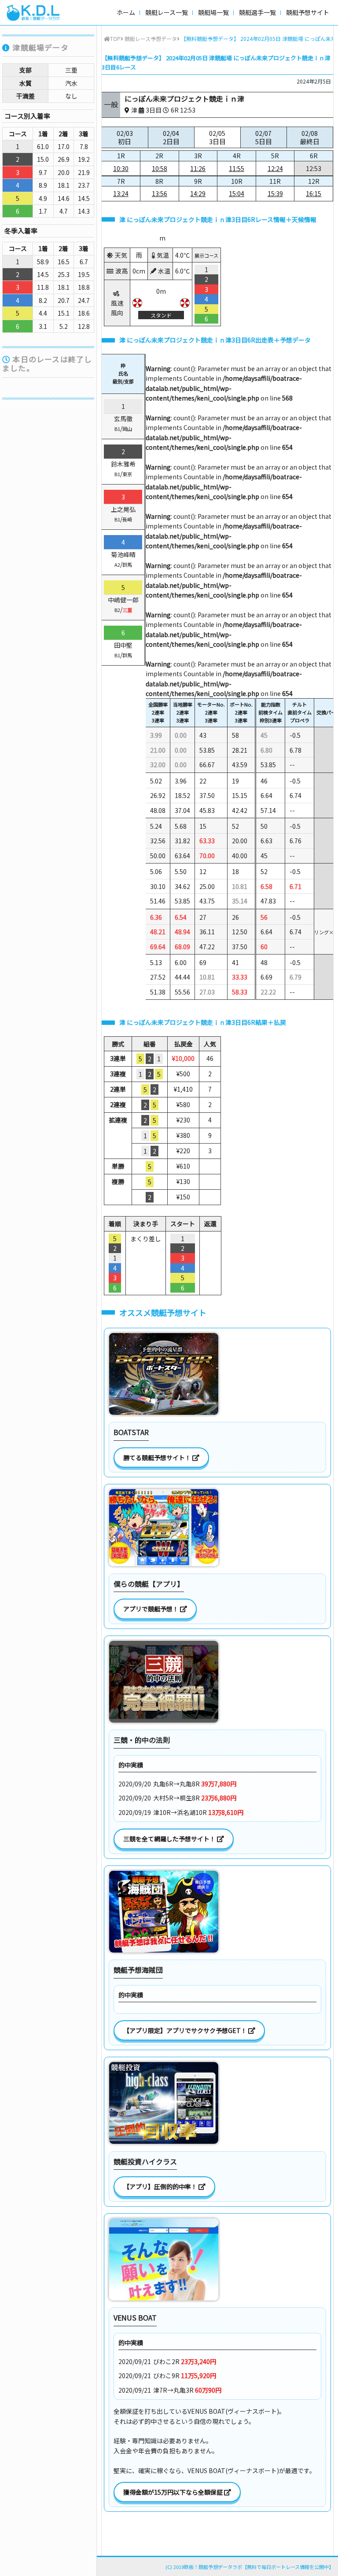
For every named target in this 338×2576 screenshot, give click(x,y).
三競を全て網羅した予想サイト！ (170, 1839)
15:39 (275, 193)
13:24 (121, 193)
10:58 (160, 168)
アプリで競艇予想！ (152, 1609)
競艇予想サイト (308, 12)
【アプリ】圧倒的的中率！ (161, 2186)
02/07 (264, 137)
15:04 (237, 193)
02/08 (310, 137)
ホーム (126, 12)
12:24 (275, 168)
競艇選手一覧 (257, 12)
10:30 (121, 168)
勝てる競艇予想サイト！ (158, 1457)
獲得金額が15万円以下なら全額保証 (174, 2492)
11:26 (198, 168)
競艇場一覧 (213, 12)
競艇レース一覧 (167, 12)
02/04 (171, 137)
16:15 (314, 193)
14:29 (198, 193)
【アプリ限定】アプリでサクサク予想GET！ (186, 2030)
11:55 (237, 168)
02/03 (125, 137)
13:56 (160, 193)
